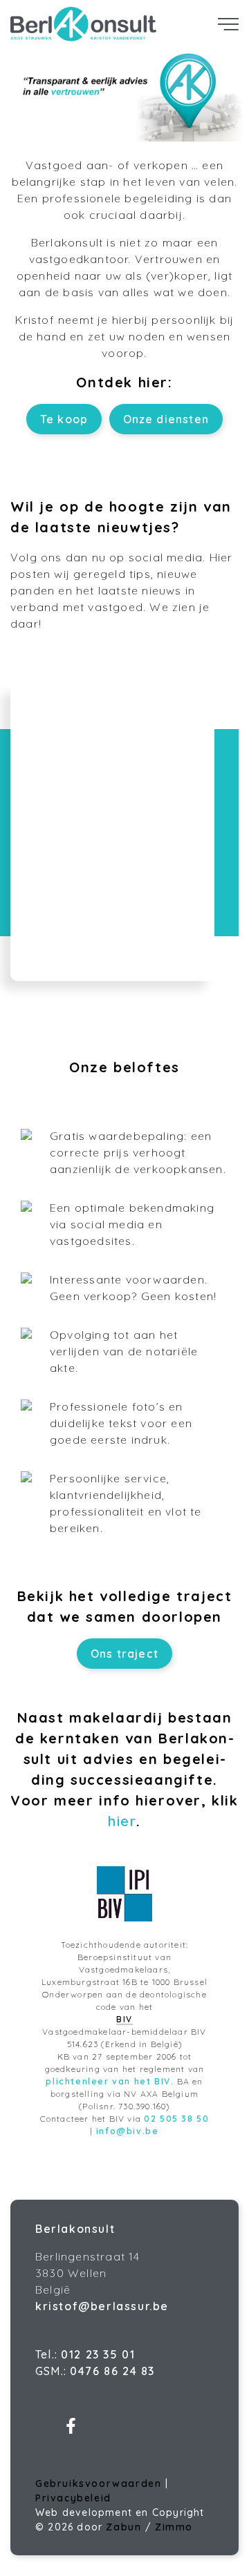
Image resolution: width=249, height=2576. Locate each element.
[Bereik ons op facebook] (71, 2430)
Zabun (123, 2527)
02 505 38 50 (176, 2119)
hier (122, 1821)
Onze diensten (166, 419)
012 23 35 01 (98, 2354)
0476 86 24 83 (112, 2371)
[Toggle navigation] (228, 24)
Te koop (64, 419)
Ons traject (124, 1654)
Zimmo (174, 2527)
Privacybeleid (73, 2498)
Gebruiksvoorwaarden (100, 2483)
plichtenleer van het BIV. (110, 2081)
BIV (124, 2019)
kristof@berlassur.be (102, 2306)
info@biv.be (128, 2131)
